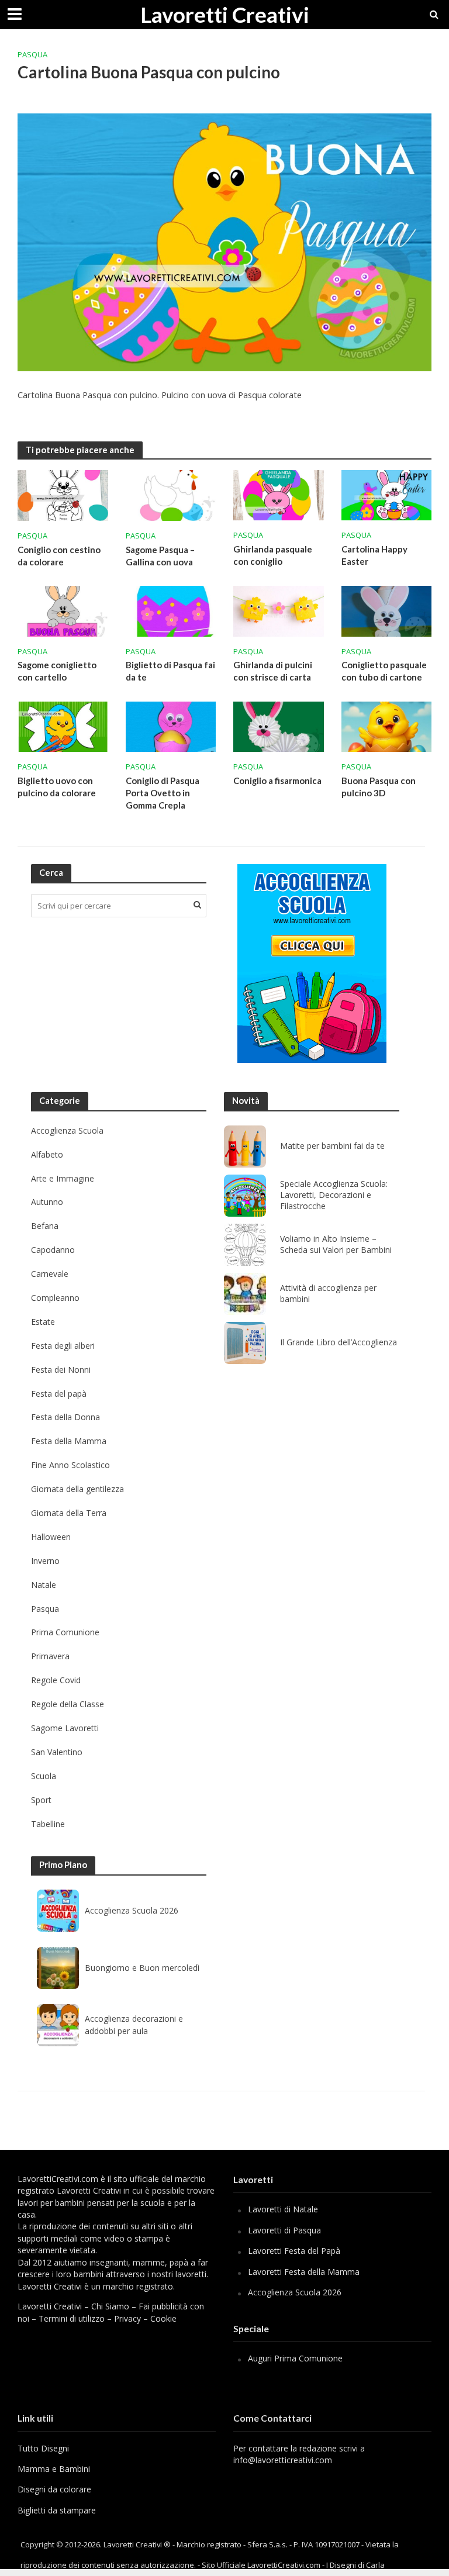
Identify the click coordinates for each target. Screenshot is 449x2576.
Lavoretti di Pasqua (284, 2230)
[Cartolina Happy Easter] (387, 495)
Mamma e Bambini (54, 2469)
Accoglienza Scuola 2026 (132, 1910)
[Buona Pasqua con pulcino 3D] (387, 726)
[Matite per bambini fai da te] (245, 1147)
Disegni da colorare (54, 2489)
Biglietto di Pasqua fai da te (170, 671)
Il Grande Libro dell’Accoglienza (339, 1342)
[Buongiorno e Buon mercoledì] (58, 1968)
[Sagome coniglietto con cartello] (63, 610)
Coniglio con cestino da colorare (59, 556)
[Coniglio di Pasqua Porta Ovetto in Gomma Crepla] (171, 726)
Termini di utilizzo (72, 2318)
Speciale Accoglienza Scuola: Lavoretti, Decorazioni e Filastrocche (334, 1195)
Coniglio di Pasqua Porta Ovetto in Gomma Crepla (163, 793)
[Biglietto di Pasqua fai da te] (171, 610)
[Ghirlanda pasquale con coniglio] (279, 495)
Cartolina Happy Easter (374, 555)
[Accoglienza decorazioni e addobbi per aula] (58, 2025)
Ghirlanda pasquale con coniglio (273, 555)
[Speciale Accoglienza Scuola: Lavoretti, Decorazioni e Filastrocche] (245, 1196)
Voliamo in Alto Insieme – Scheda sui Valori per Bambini (336, 1244)
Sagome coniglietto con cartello (57, 671)
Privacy (127, 2318)
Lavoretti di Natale (283, 2209)
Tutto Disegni (43, 2448)
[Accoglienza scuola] (312, 964)
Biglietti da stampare (57, 2510)
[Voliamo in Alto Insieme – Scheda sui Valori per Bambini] (245, 1245)
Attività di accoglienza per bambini (328, 1294)
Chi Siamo (110, 2306)
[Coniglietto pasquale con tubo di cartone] (387, 610)
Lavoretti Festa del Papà (294, 2251)
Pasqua (32, 54)
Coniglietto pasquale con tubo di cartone (384, 671)
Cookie (163, 2318)
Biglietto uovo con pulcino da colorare (57, 787)
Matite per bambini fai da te (332, 1146)
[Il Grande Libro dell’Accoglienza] (245, 1343)
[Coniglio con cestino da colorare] (63, 495)
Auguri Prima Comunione (295, 2358)
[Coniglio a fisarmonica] (279, 726)
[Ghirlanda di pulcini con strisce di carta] (279, 610)
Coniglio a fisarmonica (277, 781)
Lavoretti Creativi (225, 14)
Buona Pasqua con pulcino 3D (379, 787)
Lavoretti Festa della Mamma (304, 2272)
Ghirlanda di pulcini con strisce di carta (273, 671)
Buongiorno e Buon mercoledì (142, 1968)
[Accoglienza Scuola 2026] (58, 1911)
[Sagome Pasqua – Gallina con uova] (171, 495)
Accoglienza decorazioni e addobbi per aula (134, 2024)
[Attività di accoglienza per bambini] (245, 1294)
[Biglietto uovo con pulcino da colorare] (63, 726)
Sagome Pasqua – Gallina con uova (160, 556)
